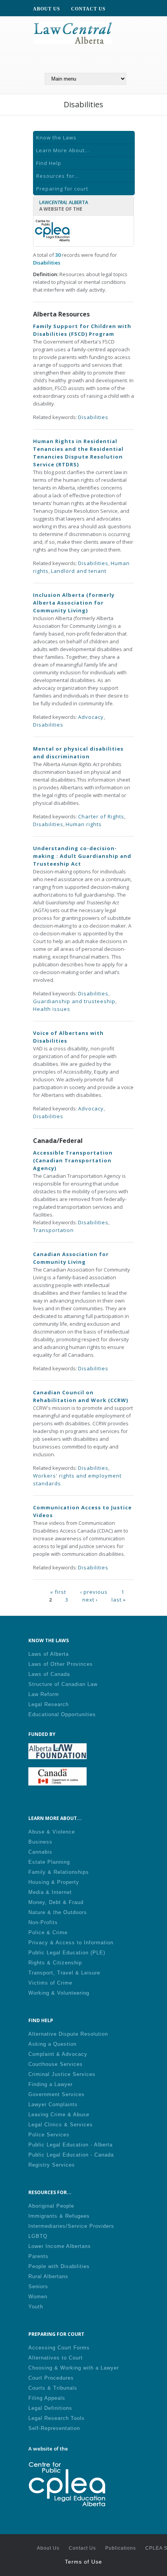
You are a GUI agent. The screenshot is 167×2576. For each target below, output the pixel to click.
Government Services (57, 2094)
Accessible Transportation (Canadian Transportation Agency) (73, 1160)
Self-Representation (54, 2428)
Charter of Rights (101, 816)
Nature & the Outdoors (58, 1912)
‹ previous (94, 1591)
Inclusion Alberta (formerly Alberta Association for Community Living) (74, 603)
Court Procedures (51, 2378)
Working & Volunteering (59, 1993)
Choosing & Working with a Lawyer (74, 2368)
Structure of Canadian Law (63, 1684)
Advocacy (91, 717)
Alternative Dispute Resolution (68, 2034)
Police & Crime (48, 1932)
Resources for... (58, 176)
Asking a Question (52, 2044)
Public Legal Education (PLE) (67, 1953)
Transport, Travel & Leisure (64, 1973)
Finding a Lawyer (50, 2084)
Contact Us (82, 2548)
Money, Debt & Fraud (56, 1902)
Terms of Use (83, 2562)
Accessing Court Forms (59, 2348)
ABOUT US (47, 9)
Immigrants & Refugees (59, 2216)
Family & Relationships (59, 1872)
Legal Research (49, 1704)
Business (40, 1842)
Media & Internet (50, 1892)
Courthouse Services (56, 2064)
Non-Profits (43, 1922)
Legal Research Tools (57, 2418)
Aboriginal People (51, 2206)
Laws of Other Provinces (61, 1664)
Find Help (49, 163)
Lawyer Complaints (53, 2104)
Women (38, 2297)
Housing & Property (54, 1882)
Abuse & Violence (52, 1832)
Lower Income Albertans (60, 2246)
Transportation (53, 1230)
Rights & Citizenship (55, 1963)
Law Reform (44, 1694)
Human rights (84, 824)
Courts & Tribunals (53, 2388)
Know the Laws (56, 137)
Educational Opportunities (62, 1714)
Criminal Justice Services (62, 2074)
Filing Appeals (47, 2398)
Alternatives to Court (56, 2358)
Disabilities (93, 417)
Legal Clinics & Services (61, 2125)
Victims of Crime (50, 1983)
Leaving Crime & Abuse (59, 2115)
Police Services (49, 2135)
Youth (36, 2307)
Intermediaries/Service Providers (71, 2226)
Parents (38, 2256)
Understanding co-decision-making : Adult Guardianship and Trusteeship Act (82, 856)
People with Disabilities (59, 2266)
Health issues (52, 1009)
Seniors (38, 2286)
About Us (48, 2548)
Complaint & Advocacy (58, 2054)
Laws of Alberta (49, 1654)
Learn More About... (63, 150)
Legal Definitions (50, 2408)
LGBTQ (38, 2236)
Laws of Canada (49, 1674)
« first (58, 1591)
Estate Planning (49, 1862)
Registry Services (52, 2165)
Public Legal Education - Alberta (70, 2145)
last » (119, 1599)
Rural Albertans (48, 2276)
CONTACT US (88, 9)
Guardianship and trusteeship (74, 1001)
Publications (121, 2548)
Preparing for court (62, 189)
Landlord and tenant (79, 571)
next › (90, 1599)
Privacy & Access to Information (71, 1943)
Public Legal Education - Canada (71, 2155)
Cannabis (40, 1852)
